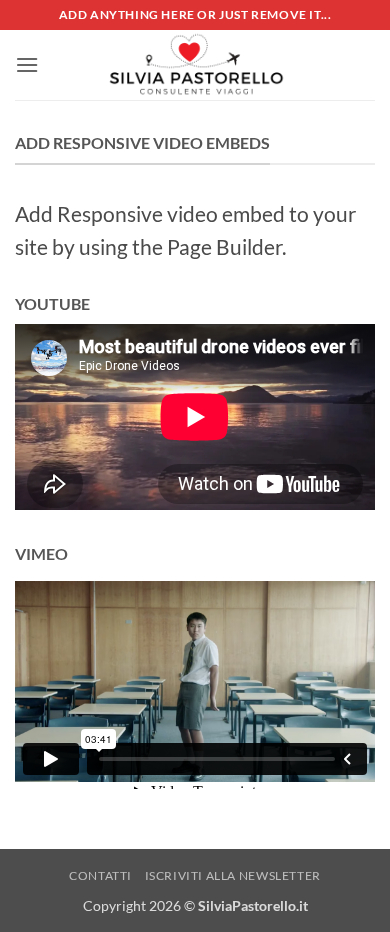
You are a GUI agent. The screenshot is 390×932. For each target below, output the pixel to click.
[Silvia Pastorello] (195, 65)
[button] (27, 64)
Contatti (100, 875)
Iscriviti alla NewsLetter (233, 875)
